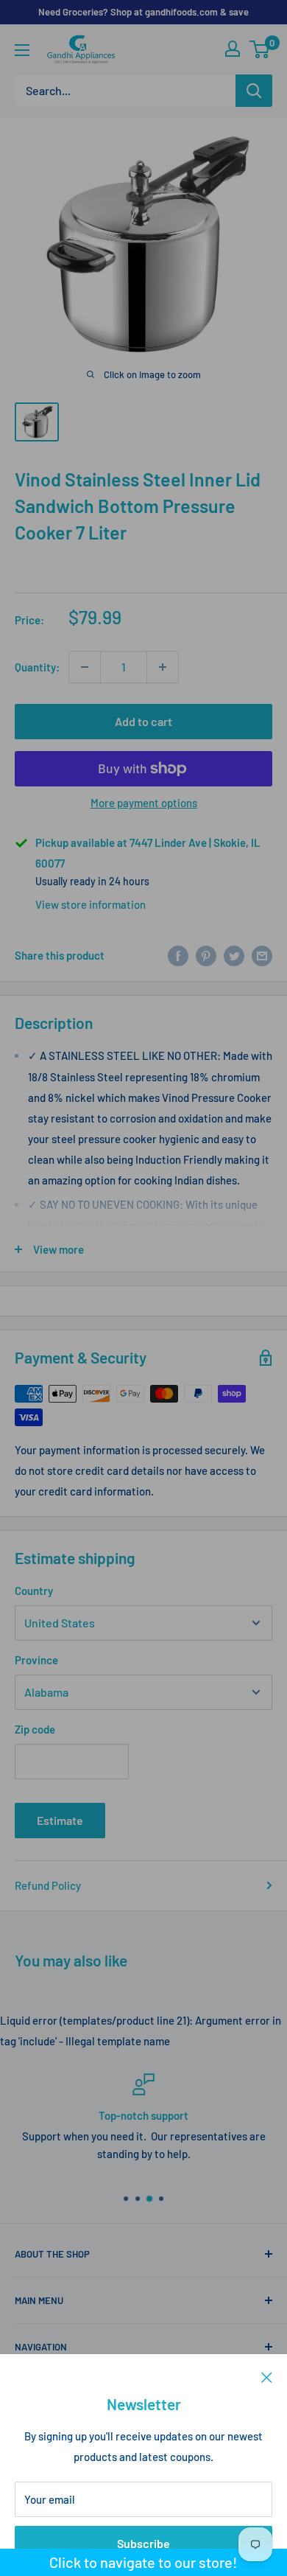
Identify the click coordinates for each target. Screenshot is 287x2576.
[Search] (254, 91)
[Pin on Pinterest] (206, 955)
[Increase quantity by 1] (163, 667)
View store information (91, 904)
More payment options (144, 803)
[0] (260, 49)
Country (34, 1591)
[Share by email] (262, 955)
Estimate (60, 1820)
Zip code (35, 1729)
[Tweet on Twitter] (234, 955)
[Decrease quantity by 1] (85, 667)
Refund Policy (48, 1885)
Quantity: (37, 667)
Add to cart (143, 721)
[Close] (267, 2376)
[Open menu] (22, 50)
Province (36, 1660)
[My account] (233, 49)
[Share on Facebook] (178, 955)
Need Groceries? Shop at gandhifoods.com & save (143, 12)
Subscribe (143, 2543)
